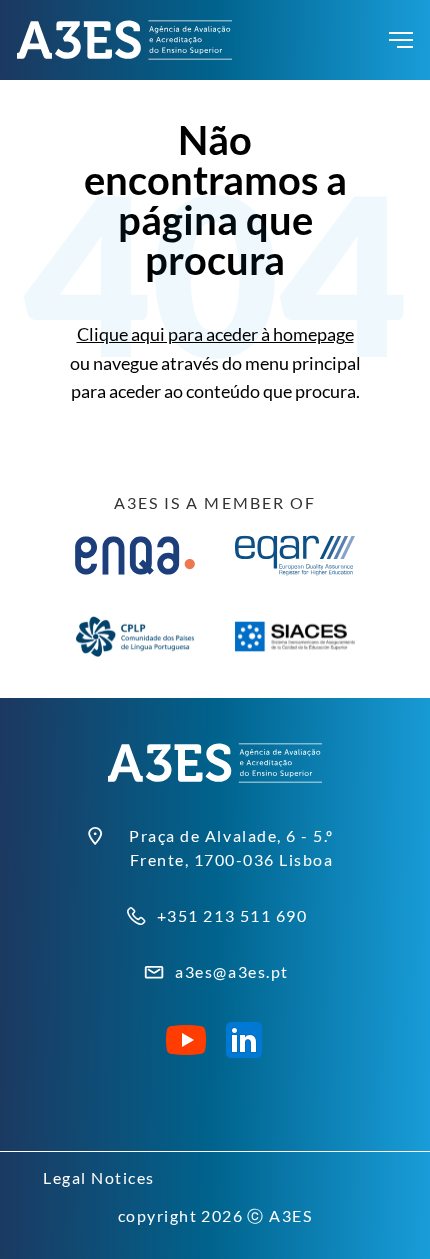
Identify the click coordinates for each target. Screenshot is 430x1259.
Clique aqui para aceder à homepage (215, 334)
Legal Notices (99, 1177)
